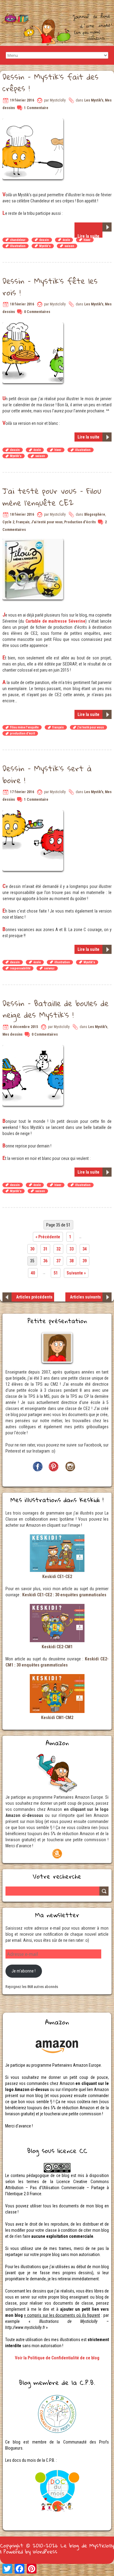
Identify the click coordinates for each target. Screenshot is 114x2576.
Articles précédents (34, 1297)
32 (58, 1249)
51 (56, 1273)
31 (45, 1249)
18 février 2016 (22, 304)
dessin (44, 240)
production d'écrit (22, 733)
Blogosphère (95, 514)
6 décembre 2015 (24, 1027)
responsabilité (20, 968)
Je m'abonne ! (24, 1971)
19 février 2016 (22, 100)
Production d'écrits (80, 522)
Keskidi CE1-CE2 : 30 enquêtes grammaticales (64, 1595)
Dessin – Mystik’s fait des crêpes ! (50, 82)
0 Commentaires (37, 312)
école (66, 240)
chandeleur (18, 240)
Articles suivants (85, 1297)
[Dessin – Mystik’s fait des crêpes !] (34, 122)
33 (71, 1249)
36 (45, 1261)
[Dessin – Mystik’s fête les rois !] (34, 325)
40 (33, 1273)
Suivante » (76, 1273)
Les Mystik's (94, 100)
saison (69, 246)
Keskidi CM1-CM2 (57, 1718)
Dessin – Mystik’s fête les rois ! (50, 287)
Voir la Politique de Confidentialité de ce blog (57, 2358)
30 (32, 1249)
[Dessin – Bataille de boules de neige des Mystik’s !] (34, 1048)
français (58, 727)
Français (23, 522)
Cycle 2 (8, 522)
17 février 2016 (22, 792)
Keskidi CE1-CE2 (57, 1577)
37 (58, 1261)
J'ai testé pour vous (47, 522)
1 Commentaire (36, 108)
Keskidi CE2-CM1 (57, 1647)
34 (85, 1249)
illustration (18, 246)
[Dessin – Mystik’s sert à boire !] (34, 813)
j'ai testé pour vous (91, 727)
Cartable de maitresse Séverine (55, 621)
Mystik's (45, 246)
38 (71, 1261)
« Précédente (48, 1237)
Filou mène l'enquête (24, 727)
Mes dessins (12, 1034)
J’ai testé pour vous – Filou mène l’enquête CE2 (52, 497)
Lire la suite (88, 236)
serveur (49, 968)
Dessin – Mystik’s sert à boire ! (47, 774)
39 (85, 1261)
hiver (87, 240)
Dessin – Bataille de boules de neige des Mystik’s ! (55, 1009)
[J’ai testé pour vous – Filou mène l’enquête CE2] (34, 542)
